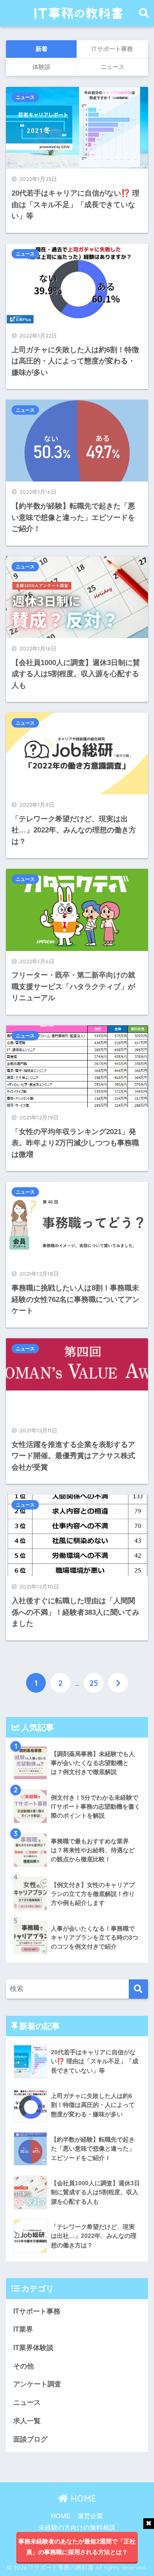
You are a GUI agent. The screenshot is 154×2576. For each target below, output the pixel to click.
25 (94, 1683)
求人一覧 (27, 2421)
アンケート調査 (37, 2384)
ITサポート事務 (37, 2311)
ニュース (25, 97)
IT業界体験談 (33, 2348)
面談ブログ (30, 2439)
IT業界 (23, 2329)
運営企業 (90, 2516)
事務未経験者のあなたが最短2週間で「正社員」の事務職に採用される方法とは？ (77, 2547)
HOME (82, 2498)
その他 (24, 2366)
